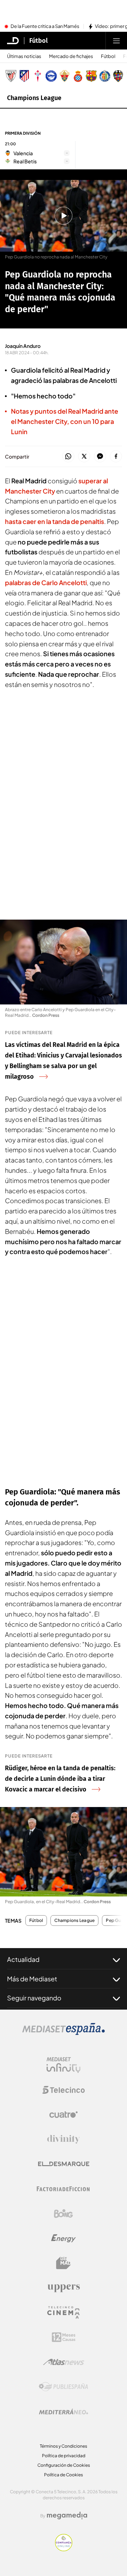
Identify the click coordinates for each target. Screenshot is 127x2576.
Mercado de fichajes (71, 56)
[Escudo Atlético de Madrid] (24, 76)
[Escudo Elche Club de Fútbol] (65, 76)
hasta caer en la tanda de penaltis (55, 521)
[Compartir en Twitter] (84, 457)
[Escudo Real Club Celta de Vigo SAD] (38, 76)
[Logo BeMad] (64, 2263)
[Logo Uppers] (64, 2288)
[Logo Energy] (64, 2238)
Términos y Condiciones (64, 2446)
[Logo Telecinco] (64, 2090)
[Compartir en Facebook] (116, 457)
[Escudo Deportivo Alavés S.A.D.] (51, 76)
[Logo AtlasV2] (64, 2362)
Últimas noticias (24, 56)
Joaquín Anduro (23, 346)
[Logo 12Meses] (64, 2337)
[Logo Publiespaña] (64, 2387)
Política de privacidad (64, 2456)
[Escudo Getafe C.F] (105, 76)
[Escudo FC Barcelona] (91, 76)
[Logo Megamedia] (67, 2516)
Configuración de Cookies (64, 2465)
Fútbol (38, 41)
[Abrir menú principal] (116, 41)
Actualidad (23, 1959)
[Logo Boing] (64, 2214)
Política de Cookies (64, 2475)
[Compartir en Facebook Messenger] (100, 457)
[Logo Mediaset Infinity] (64, 2065)
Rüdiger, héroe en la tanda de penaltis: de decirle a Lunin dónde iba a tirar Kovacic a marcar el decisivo (60, 1779)
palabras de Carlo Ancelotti (46, 582)
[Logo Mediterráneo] (64, 2412)
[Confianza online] (64, 2549)
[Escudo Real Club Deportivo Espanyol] (78, 76)
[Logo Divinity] (64, 2139)
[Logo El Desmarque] (64, 2164)
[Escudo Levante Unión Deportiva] (118, 76)
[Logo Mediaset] (64, 2033)
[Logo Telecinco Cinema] (64, 2312)
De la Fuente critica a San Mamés (45, 27)
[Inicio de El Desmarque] (13, 41)
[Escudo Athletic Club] (11, 76)
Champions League (34, 98)
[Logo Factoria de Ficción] (64, 2189)
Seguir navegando (34, 1998)
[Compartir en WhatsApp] (68, 457)
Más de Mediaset (32, 1979)
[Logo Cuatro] (64, 2115)
